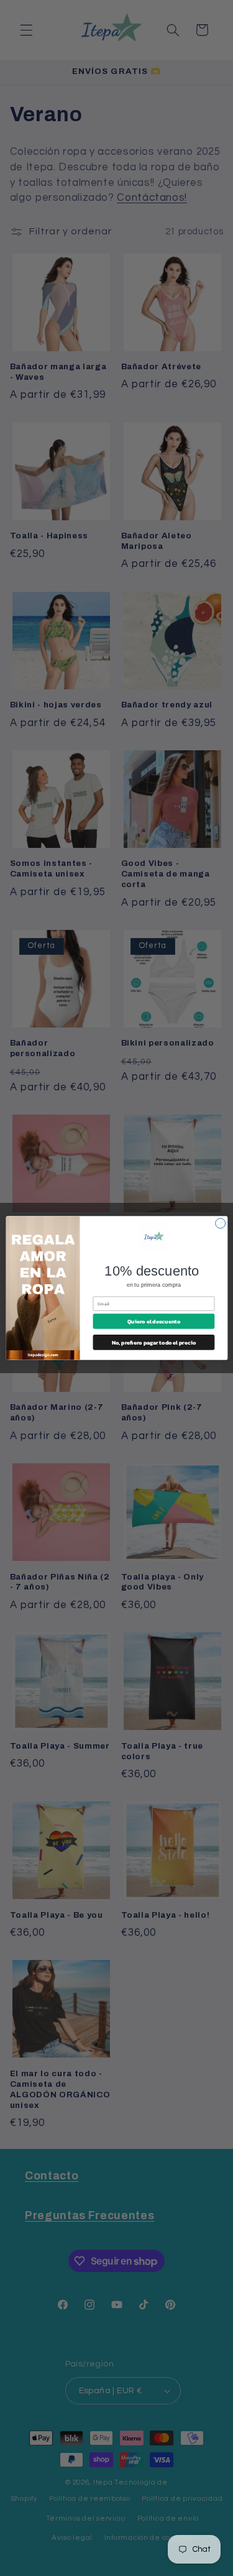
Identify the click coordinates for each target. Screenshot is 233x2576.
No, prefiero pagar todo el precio (153, 1342)
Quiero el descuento (153, 1322)
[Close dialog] (220, 1223)
